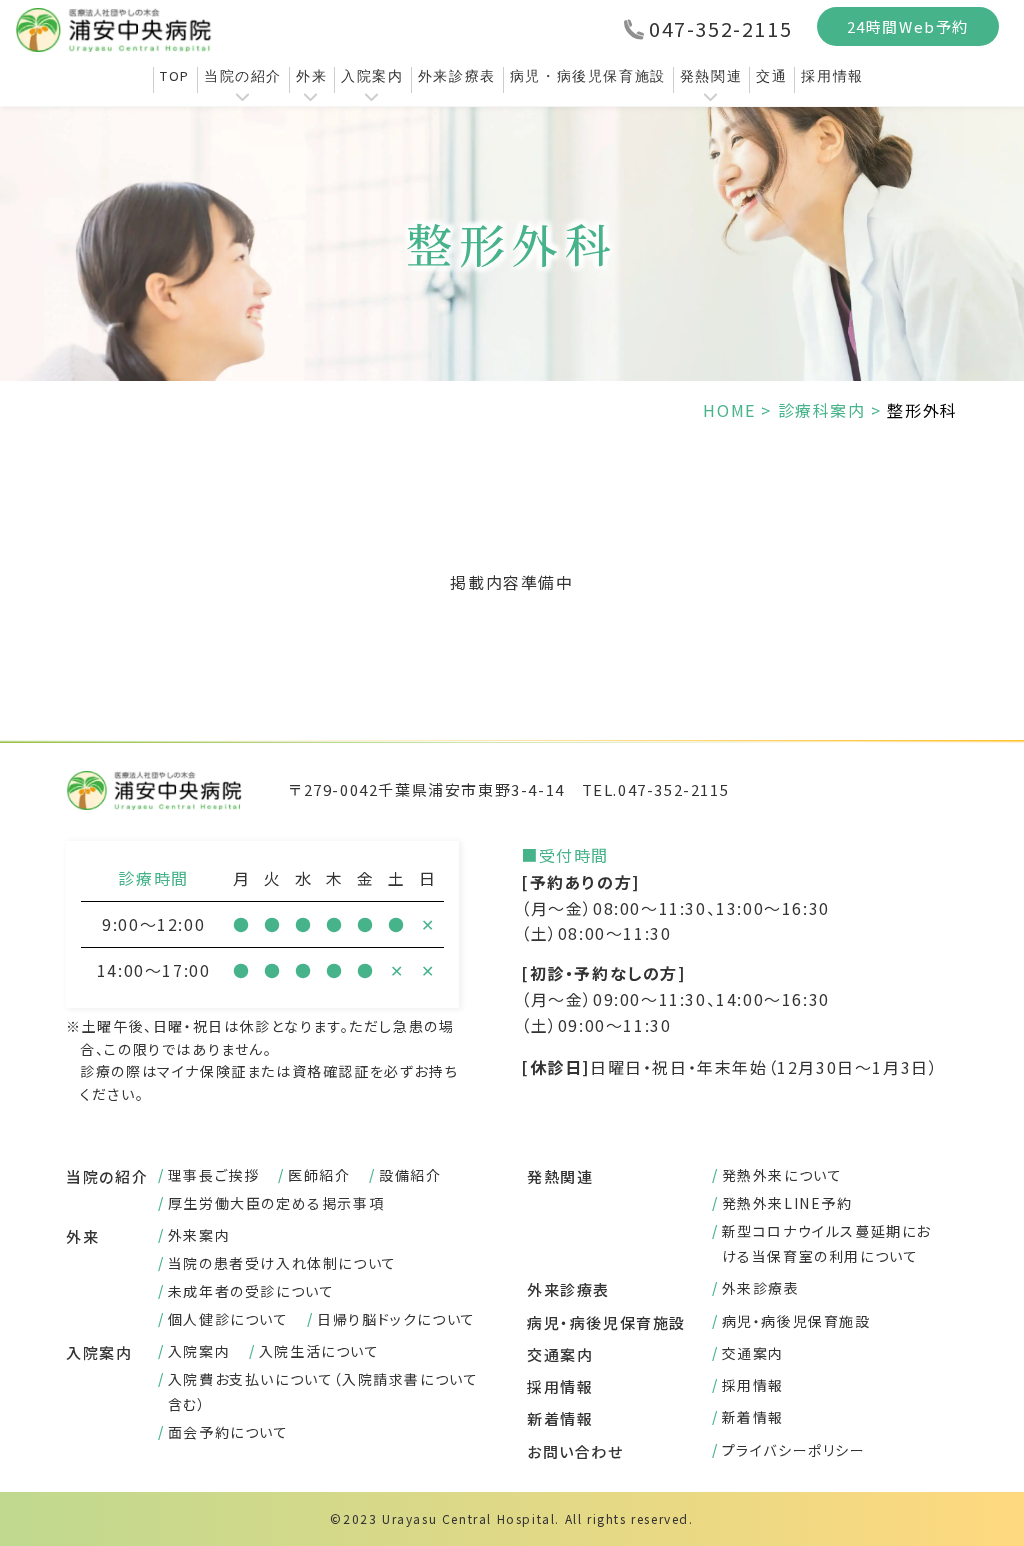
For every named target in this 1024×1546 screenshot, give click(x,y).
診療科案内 (822, 410)
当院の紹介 (243, 76)
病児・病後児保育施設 (588, 76)
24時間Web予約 (908, 26)
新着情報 (560, 1418)
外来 (311, 76)
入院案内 (372, 76)
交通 (771, 76)
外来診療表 (457, 76)
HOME (729, 410)
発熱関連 (711, 76)
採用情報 (832, 76)
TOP (175, 76)
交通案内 (560, 1354)
